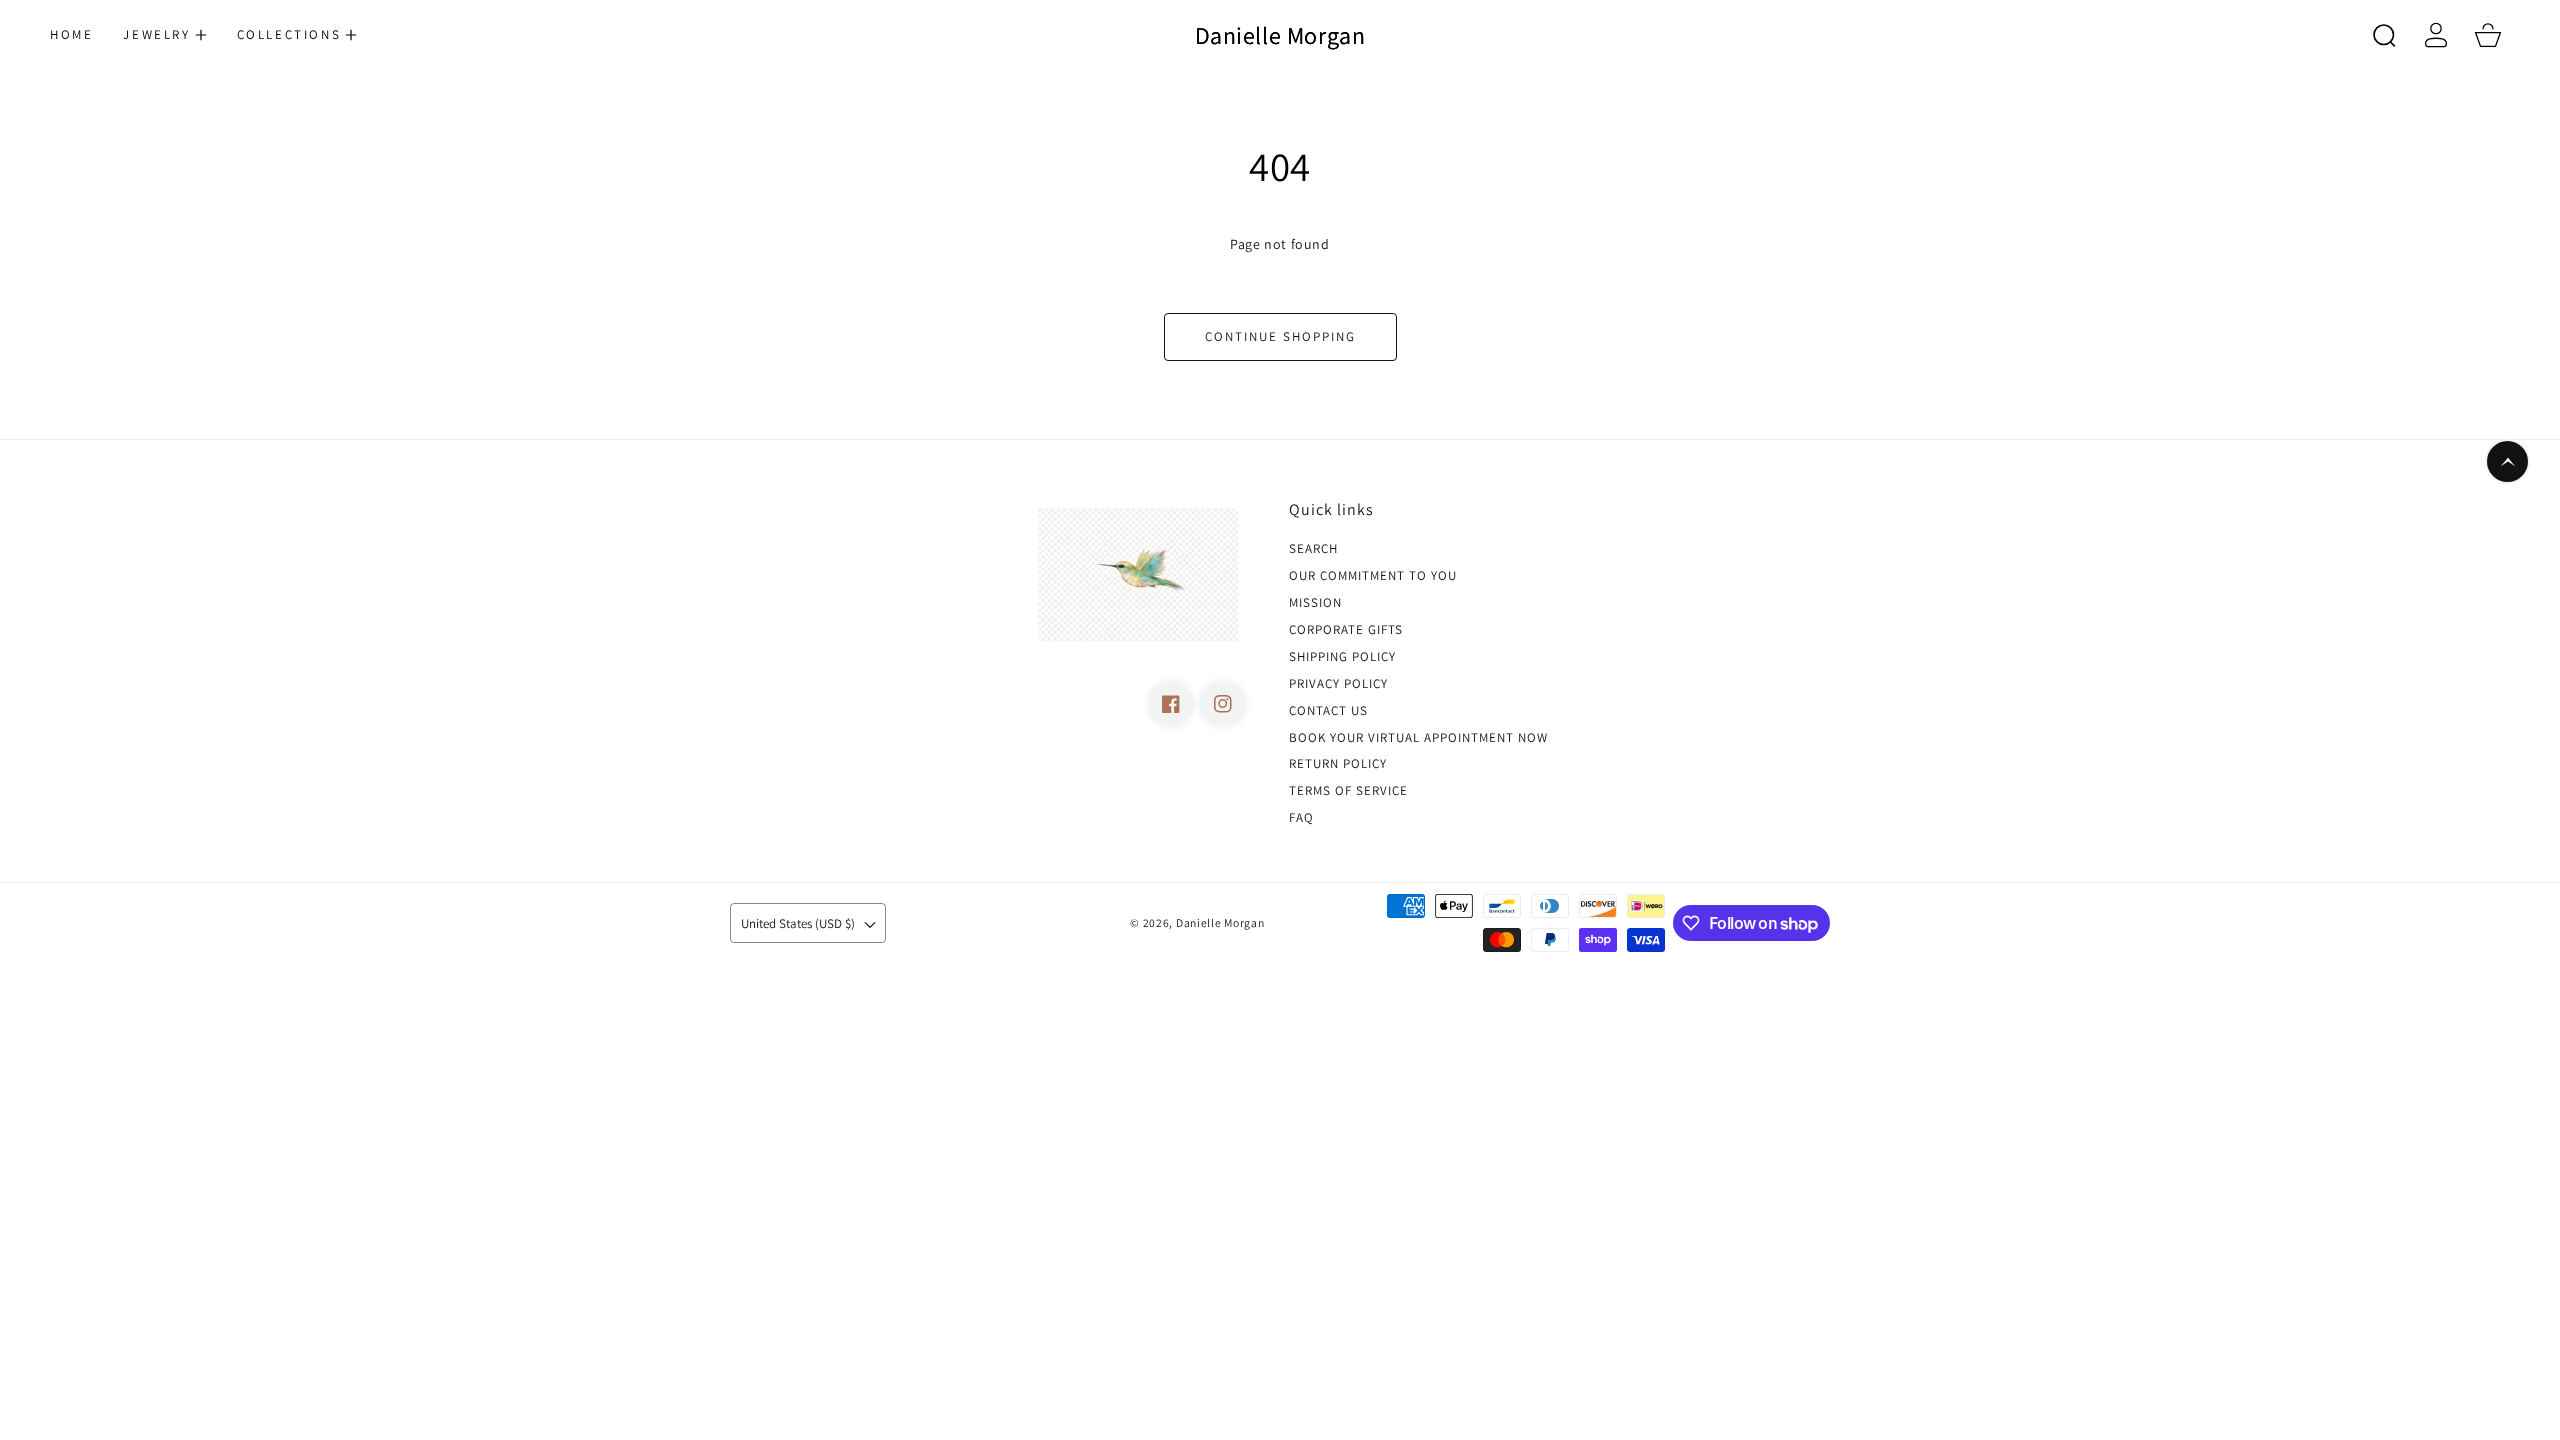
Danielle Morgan (1220, 922)
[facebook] (1171, 704)
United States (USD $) (798, 923)
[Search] (2384, 35)
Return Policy (1338, 764)
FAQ (1301, 818)
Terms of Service (1348, 791)
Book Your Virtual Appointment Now (1418, 738)
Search (1313, 549)
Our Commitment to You (1373, 576)
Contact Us (1328, 711)
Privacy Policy (1338, 684)
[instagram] (1223, 704)
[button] (164, 35)
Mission (1315, 603)
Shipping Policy (1342, 657)
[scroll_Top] (2507, 461)
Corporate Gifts (1346, 630)
